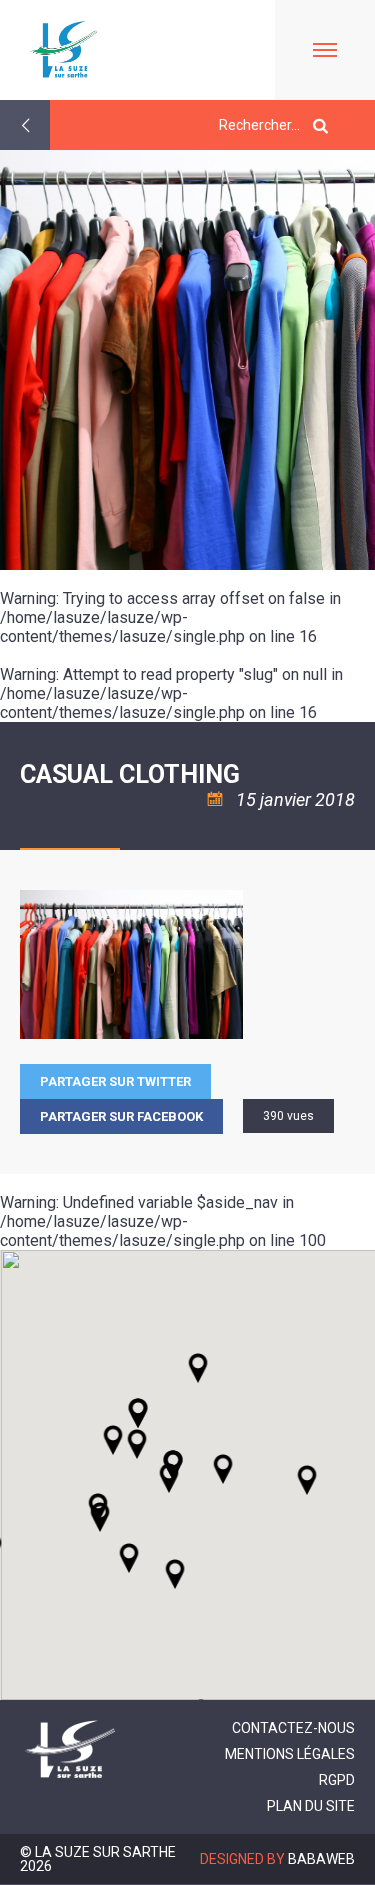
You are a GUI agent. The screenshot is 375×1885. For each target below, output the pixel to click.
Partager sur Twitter (115, 1081)
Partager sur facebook (121, 1116)
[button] (223, 1469)
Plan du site (311, 1806)
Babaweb (321, 1859)
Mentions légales (290, 1754)
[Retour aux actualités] (25, 125)
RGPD (337, 1780)
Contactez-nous (293, 1728)
